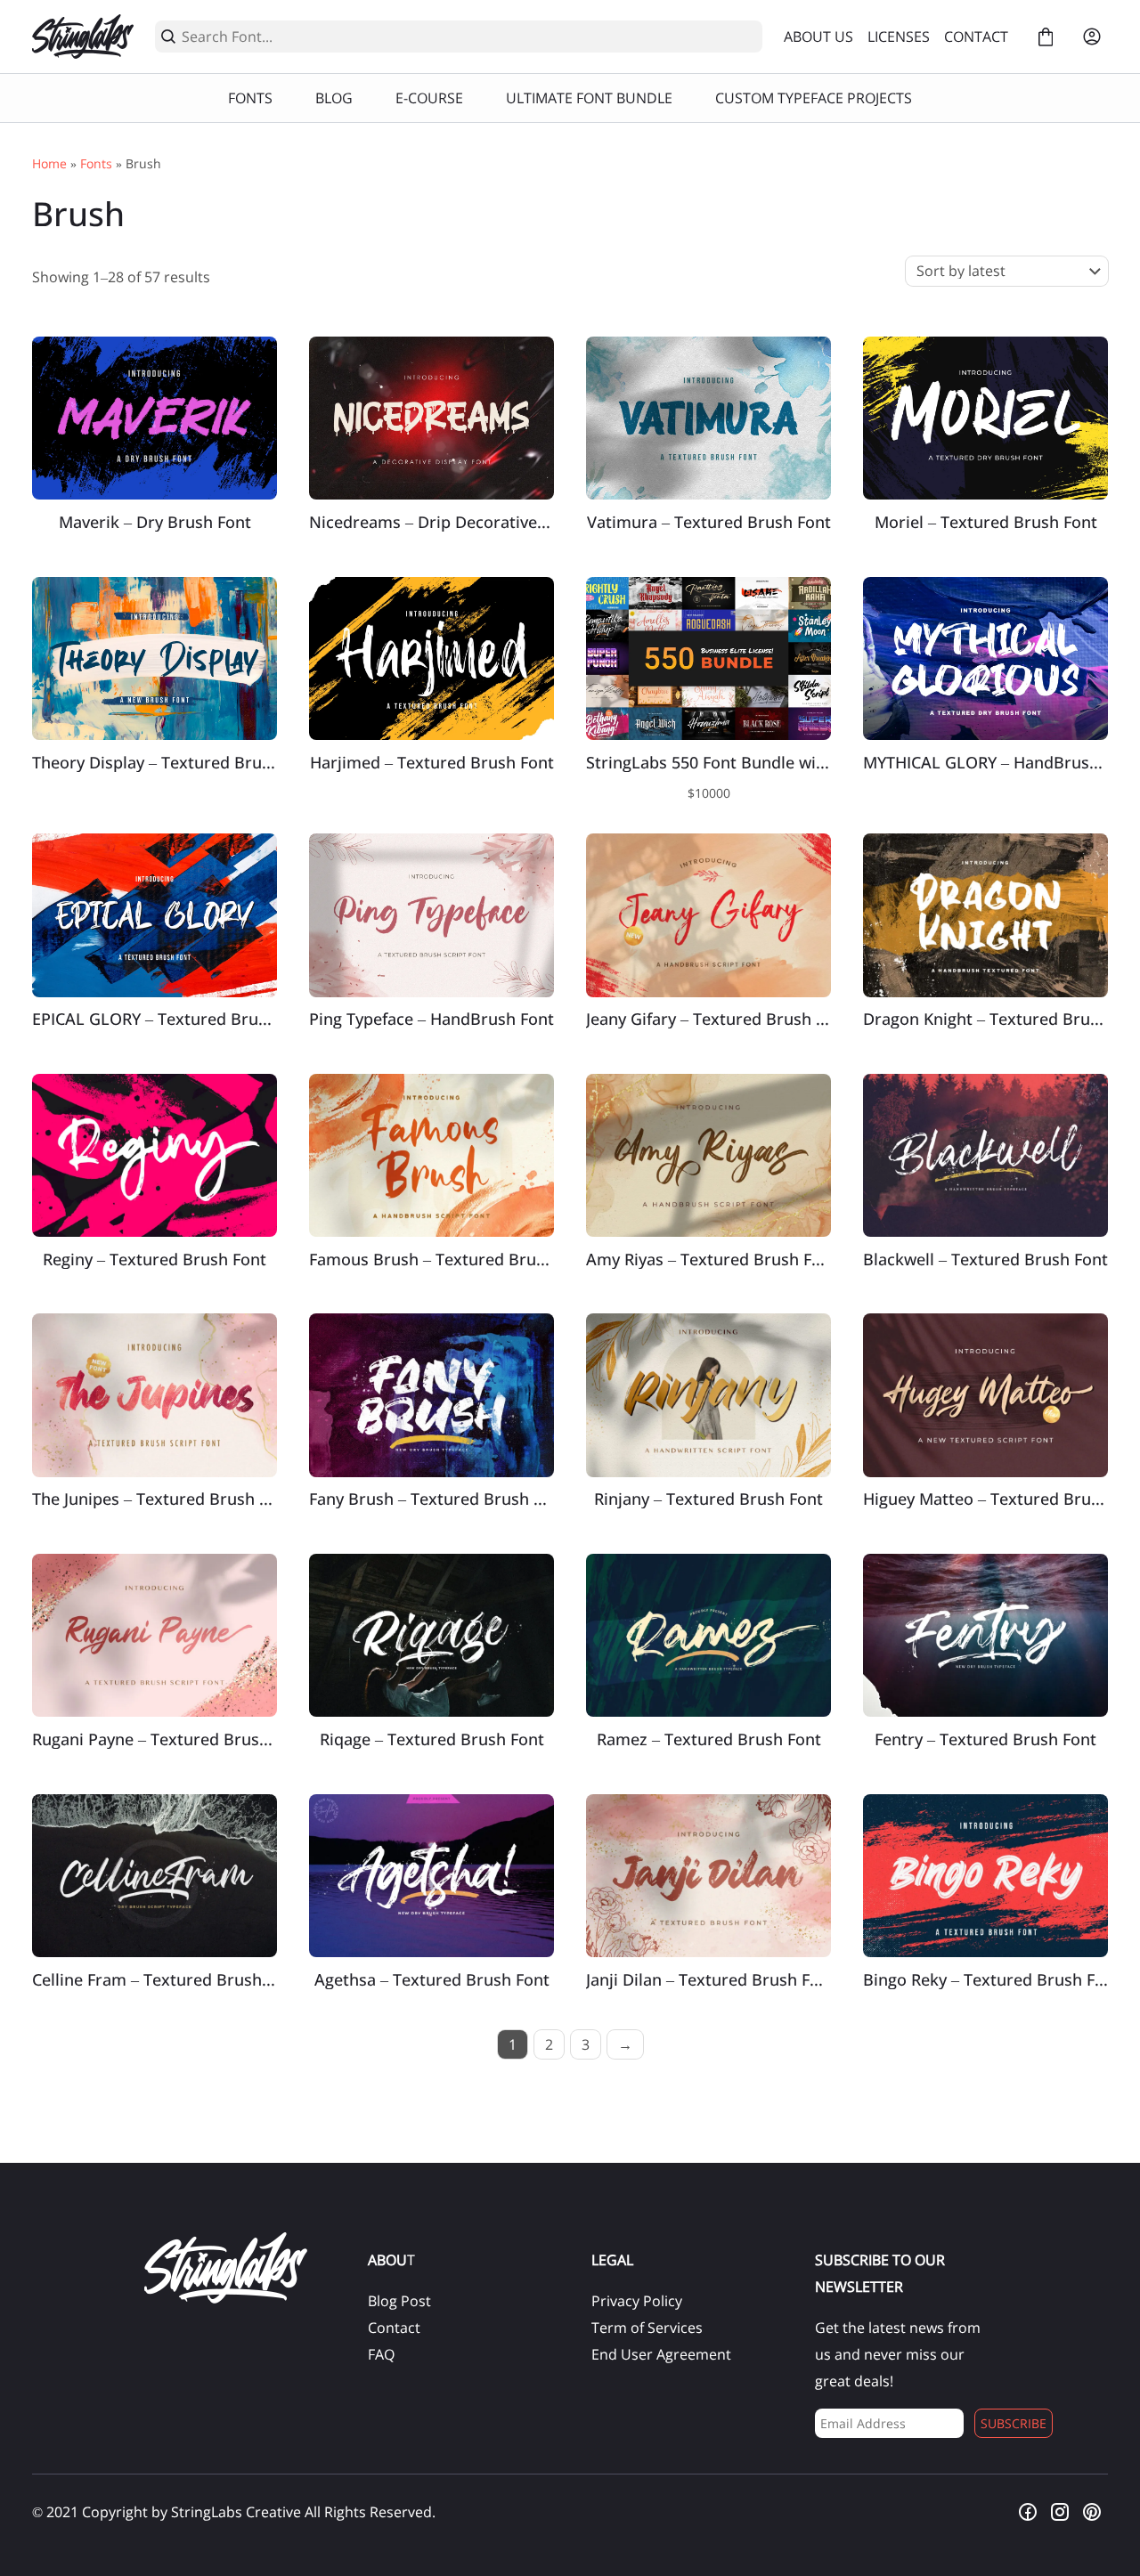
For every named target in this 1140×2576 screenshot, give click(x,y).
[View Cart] (1046, 37)
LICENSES (899, 37)
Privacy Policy (637, 2301)
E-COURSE (429, 98)
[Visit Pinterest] (1092, 2512)
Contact (394, 2328)
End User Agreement (661, 2354)
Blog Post (399, 2301)
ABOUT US (818, 37)
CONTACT (976, 37)
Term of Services (647, 2328)
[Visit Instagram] (1060, 2512)
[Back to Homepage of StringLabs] (83, 37)
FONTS (250, 98)
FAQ (381, 2354)
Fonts (96, 163)
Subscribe (1014, 2423)
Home (49, 163)
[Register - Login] (1092, 37)
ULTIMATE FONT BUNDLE (589, 98)
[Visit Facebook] (1028, 2512)
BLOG (334, 98)
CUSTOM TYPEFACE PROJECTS (814, 98)
